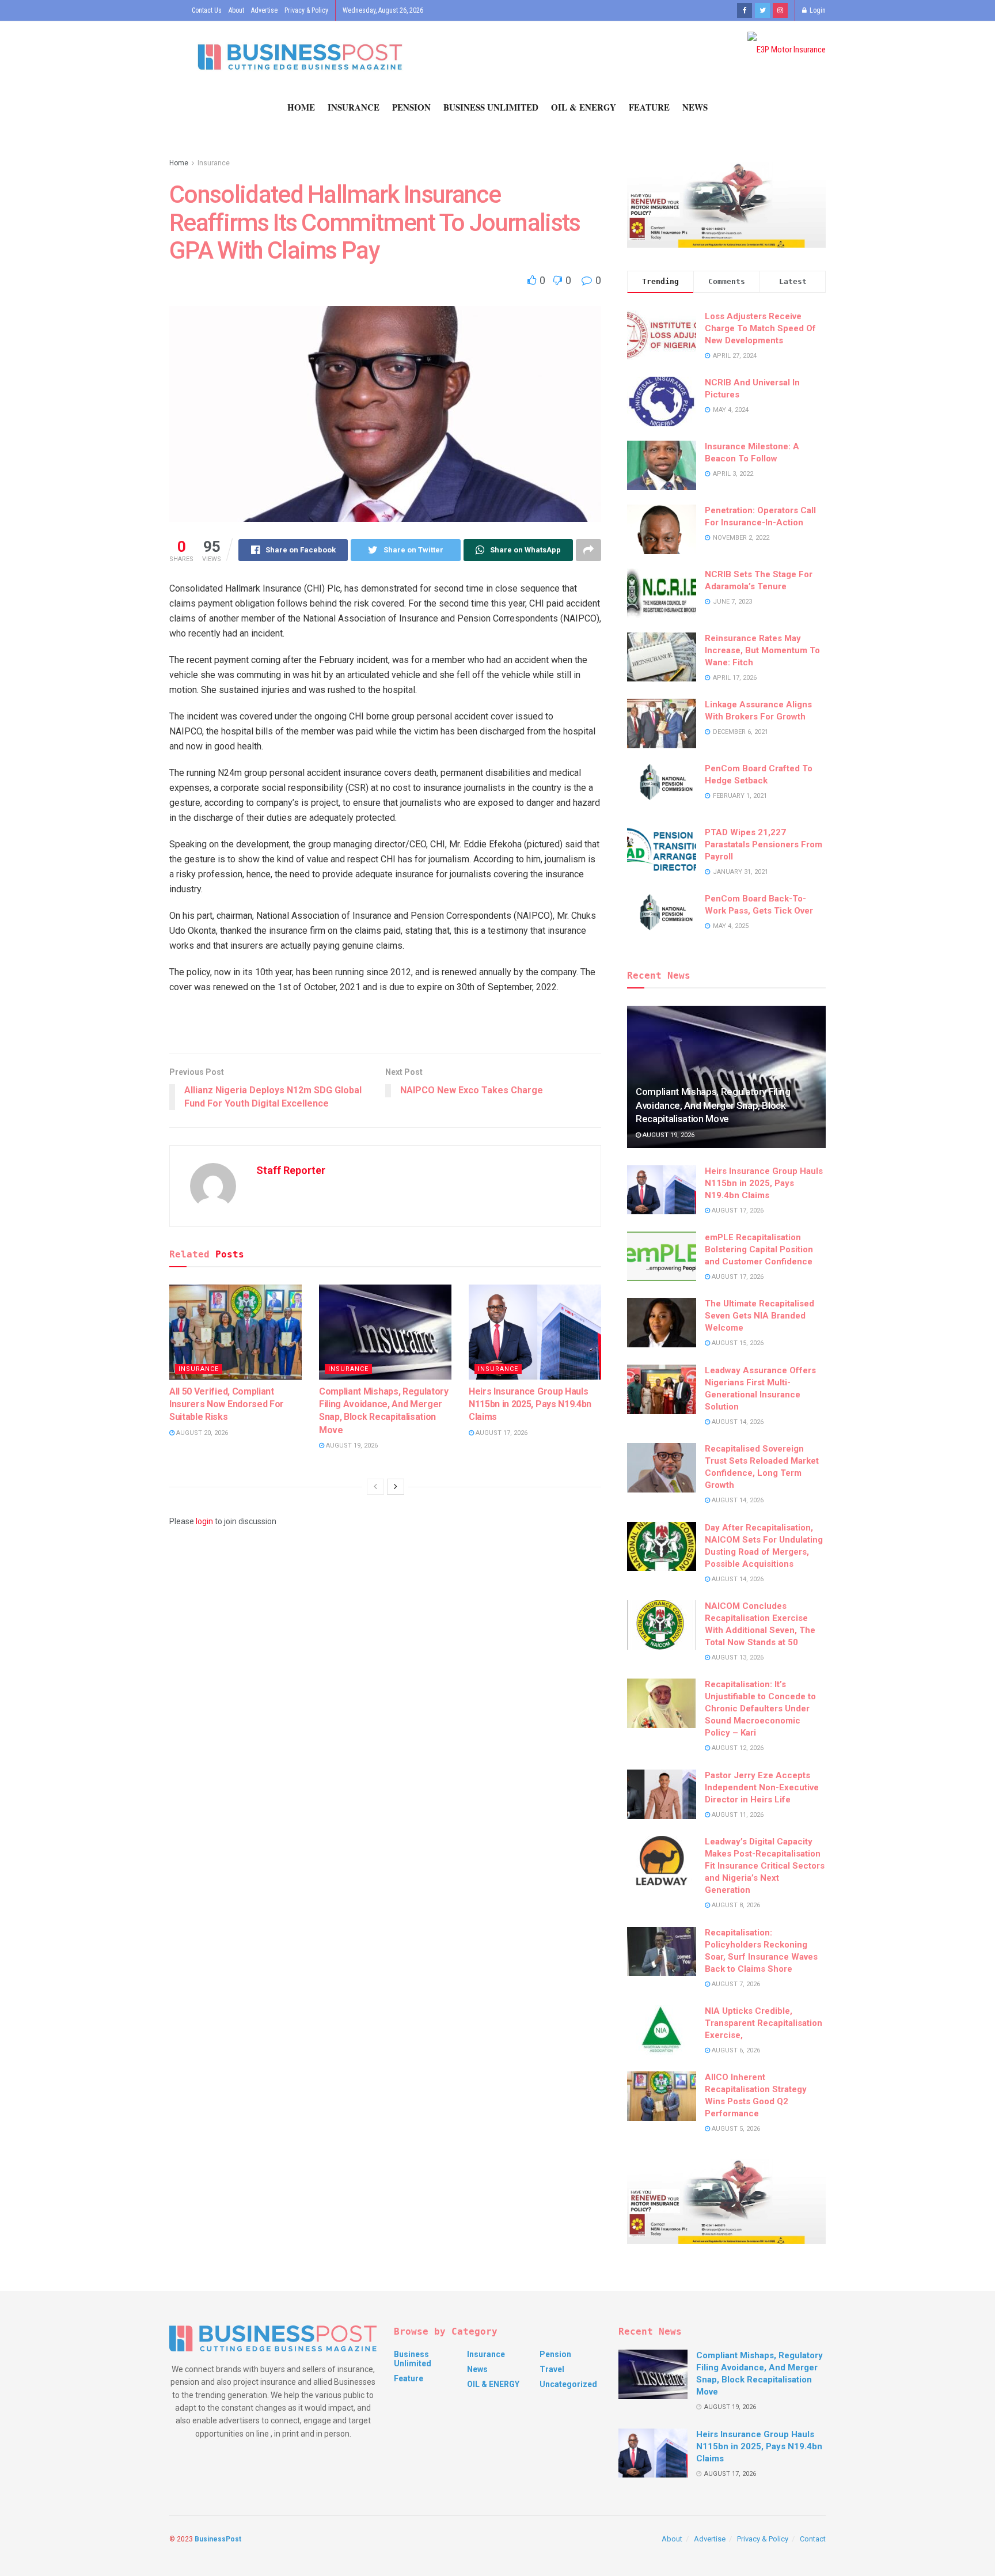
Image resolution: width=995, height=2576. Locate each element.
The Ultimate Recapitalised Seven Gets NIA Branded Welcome (759, 1316)
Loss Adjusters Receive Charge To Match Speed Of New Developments (760, 328)
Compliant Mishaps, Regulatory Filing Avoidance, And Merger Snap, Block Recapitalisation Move (713, 1105)
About (236, 10)
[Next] (396, 1487)
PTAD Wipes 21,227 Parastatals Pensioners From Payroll (764, 844)
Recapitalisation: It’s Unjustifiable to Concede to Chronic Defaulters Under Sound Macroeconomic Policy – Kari (760, 1709)
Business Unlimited (491, 107)
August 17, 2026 (501, 1433)
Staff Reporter (291, 1170)
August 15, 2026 (737, 1343)
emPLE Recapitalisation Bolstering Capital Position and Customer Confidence (759, 1249)
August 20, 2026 (201, 1433)
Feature (649, 107)
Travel (552, 2369)
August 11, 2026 (737, 1815)
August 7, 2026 (735, 1984)
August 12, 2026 (737, 1748)
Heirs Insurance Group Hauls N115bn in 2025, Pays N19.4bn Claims (530, 1404)
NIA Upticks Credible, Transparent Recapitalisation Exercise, (764, 2023)
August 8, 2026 (735, 1905)
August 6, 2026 (735, 2050)
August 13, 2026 (737, 1658)
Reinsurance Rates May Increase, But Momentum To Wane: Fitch (762, 650)
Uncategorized (568, 2384)
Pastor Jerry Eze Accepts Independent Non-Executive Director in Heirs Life (762, 1787)
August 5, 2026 (735, 2129)
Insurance (354, 107)
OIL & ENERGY (584, 107)
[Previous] (375, 1487)
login (204, 1521)
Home (301, 107)
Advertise (264, 10)
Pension (411, 107)
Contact (813, 2539)
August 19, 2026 (351, 1446)
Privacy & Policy (306, 10)
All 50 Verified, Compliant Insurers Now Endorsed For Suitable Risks (227, 1404)
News (695, 107)
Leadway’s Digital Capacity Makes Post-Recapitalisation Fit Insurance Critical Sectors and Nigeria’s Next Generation (765, 1866)
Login (817, 10)
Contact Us (207, 10)
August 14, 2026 (737, 1422)
